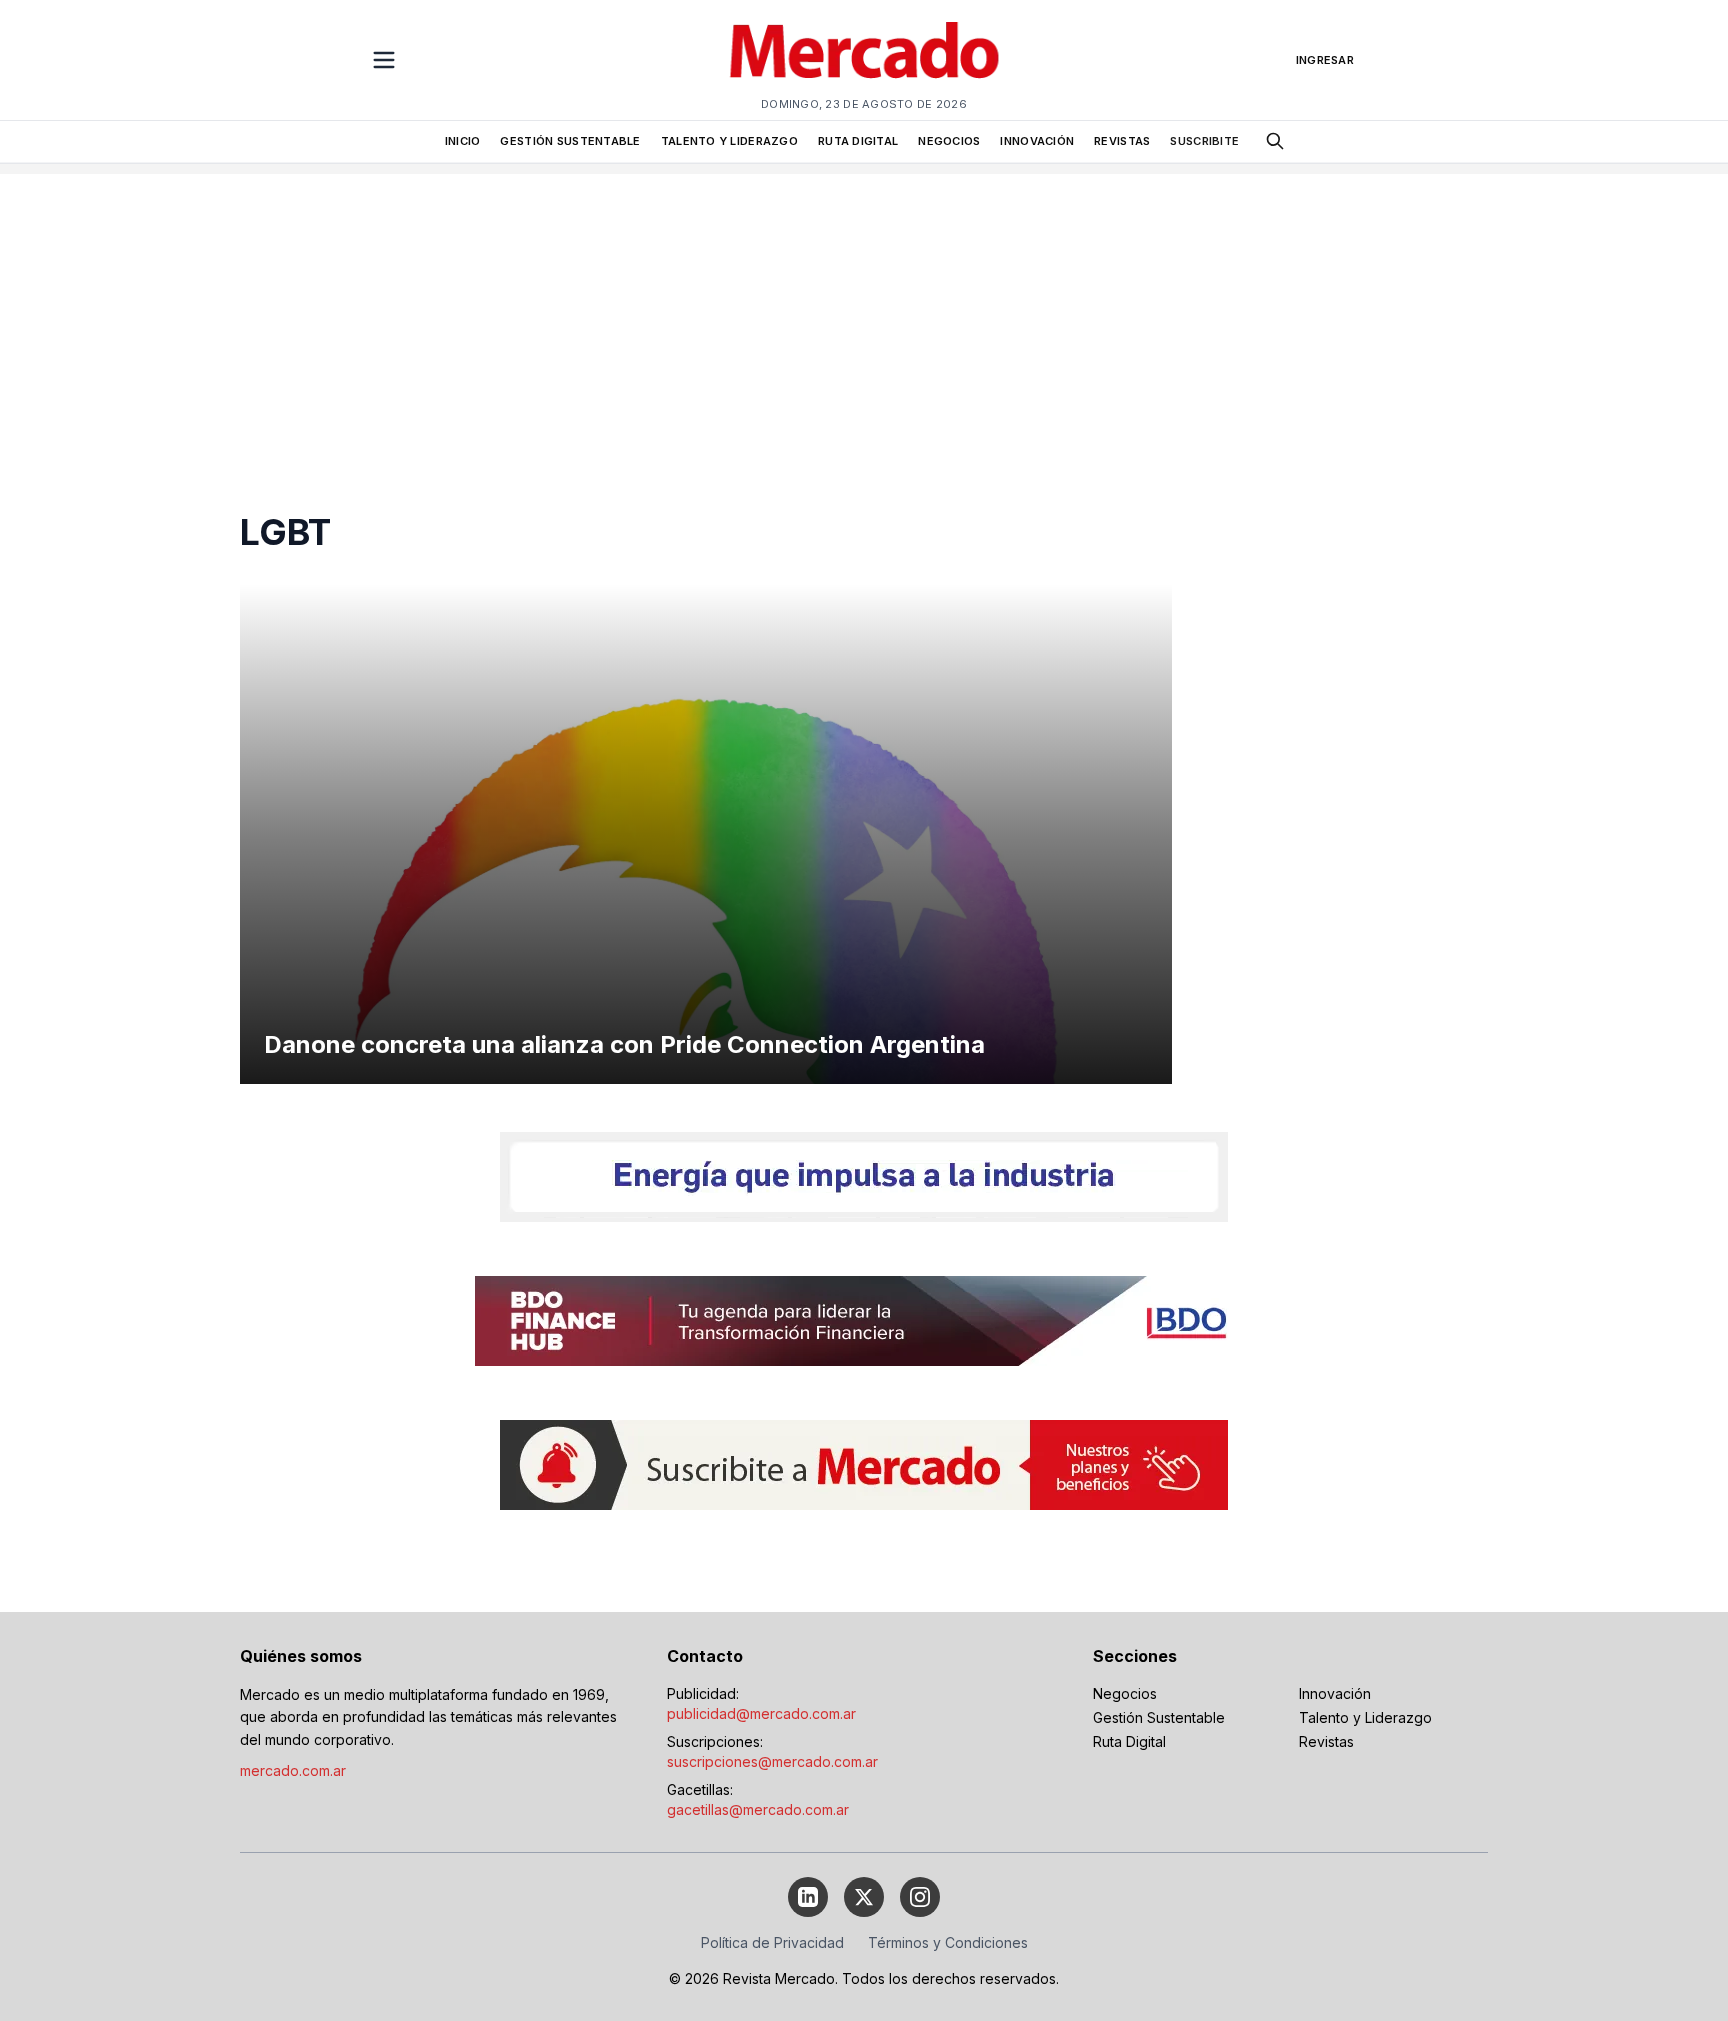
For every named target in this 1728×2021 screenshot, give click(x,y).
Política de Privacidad (772, 1942)
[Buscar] (1275, 141)
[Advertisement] (864, 314)
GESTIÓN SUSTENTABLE (570, 141)
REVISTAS (1122, 141)
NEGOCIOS (949, 141)
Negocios (1125, 1693)
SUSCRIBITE (1204, 141)
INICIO (463, 141)
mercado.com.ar (293, 1770)
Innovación (1335, 1693)
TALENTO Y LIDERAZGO (729, 141)
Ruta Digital (1129, 1741)
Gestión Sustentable (1159, 1717)
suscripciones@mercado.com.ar (772, 1761)
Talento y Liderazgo (1365, 1717)
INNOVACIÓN (1037, 141)
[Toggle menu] (384, 60)
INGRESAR (1325, 60)
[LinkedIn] (808, 1897)
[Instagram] (920, 1897)
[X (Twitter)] (864, 1897)
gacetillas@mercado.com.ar (758, 1809)
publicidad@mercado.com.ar (761, 1713)
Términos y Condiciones (948, 1942)
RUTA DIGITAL (858, 141)
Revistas (1326, 1741)
